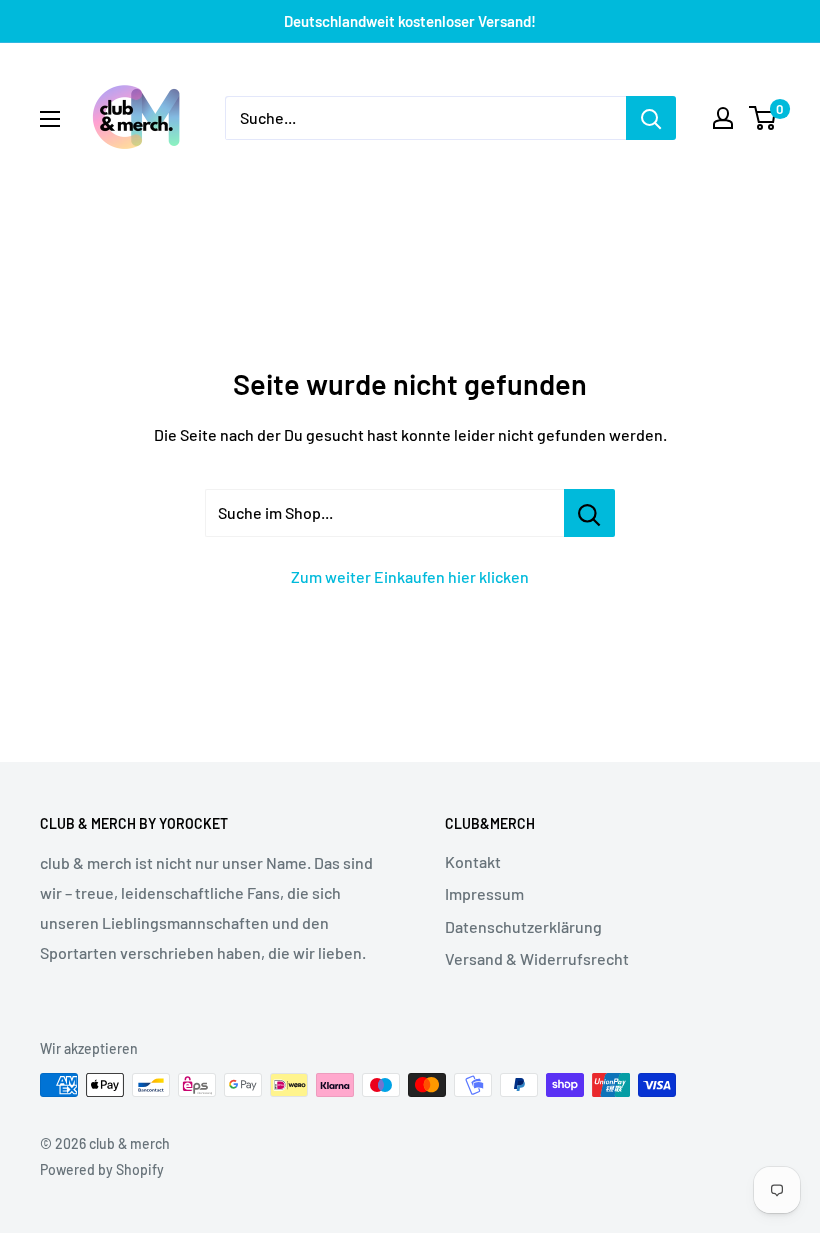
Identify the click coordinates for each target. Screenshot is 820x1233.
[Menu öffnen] (50, 119)
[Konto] (723, 118)
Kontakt (473, 861)
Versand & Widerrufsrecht (537, 958)
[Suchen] (651, 118)
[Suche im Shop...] (589, 513)
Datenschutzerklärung (523, 926)
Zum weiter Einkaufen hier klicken (410, 576)
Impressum (484, 893)
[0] (763, 118)
